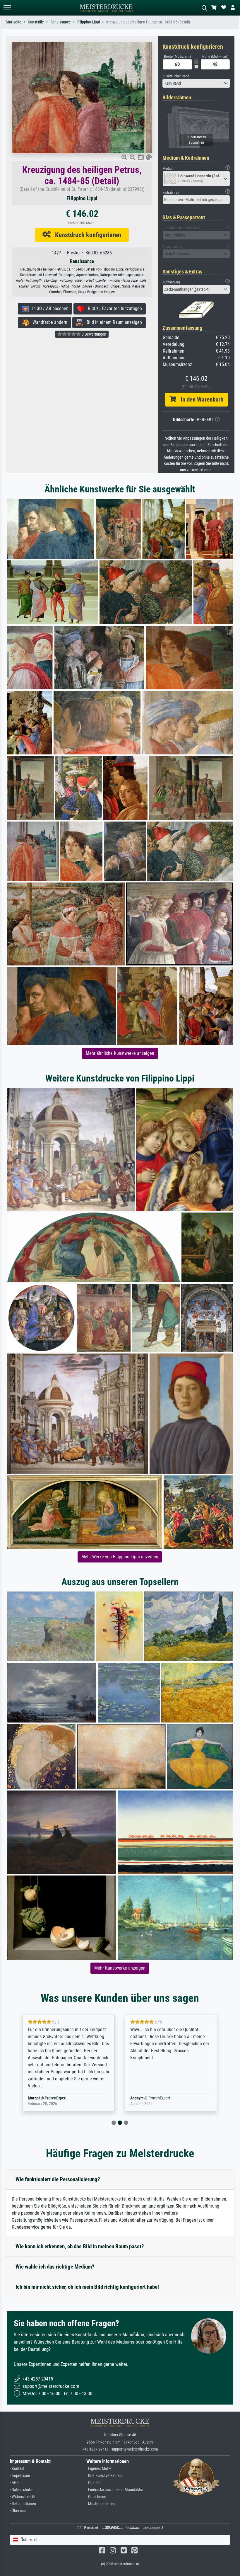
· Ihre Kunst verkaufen (104, 2476)
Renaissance (61, 22)
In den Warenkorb (200, 399)
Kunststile (36, 22)
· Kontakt (17, 2469)
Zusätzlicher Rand (176, 76)
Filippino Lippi (89, 22)
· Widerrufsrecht (23, 2497)
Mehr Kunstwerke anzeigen (120, 1968)
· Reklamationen (23, 2504)
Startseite (14, 22)
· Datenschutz (21, 2490)
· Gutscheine (96, 2497)
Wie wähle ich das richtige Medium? (55, 2267)
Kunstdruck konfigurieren (86, 235)
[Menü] (7, 8)
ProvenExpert (57, 2098)
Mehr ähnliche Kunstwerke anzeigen (120, 1053)
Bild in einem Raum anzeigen (113, 322)
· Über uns (18, 2511)
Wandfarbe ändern (48, 322)
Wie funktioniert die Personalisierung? (58, 2179)
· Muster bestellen (101, 2504)
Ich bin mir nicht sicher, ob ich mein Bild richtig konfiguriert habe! (87, 2287)
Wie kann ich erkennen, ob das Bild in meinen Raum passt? (80, 2246)
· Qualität (94, 2483)
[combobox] (196, 83)
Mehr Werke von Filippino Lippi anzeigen (120, 1557)
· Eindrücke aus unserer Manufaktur (115, 2490)
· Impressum (20, 2476)
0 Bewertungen (94, 334)
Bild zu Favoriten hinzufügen (113, 308)
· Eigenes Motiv (99, 2469)
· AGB (14, 2483)
